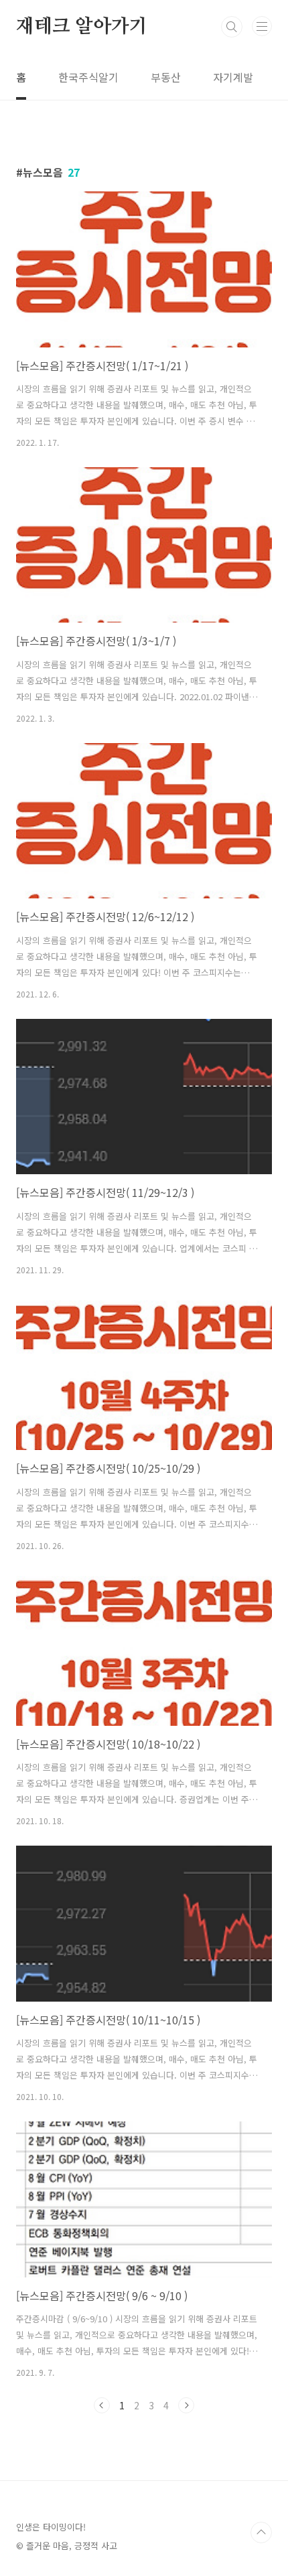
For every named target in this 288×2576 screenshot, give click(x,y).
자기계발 (233, 77)
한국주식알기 (88, 77)
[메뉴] (262, 26)
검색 (232, 27)
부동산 (166, 77)
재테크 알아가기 (81, 27)
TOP (261, 2532)
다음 (186, 2405)
